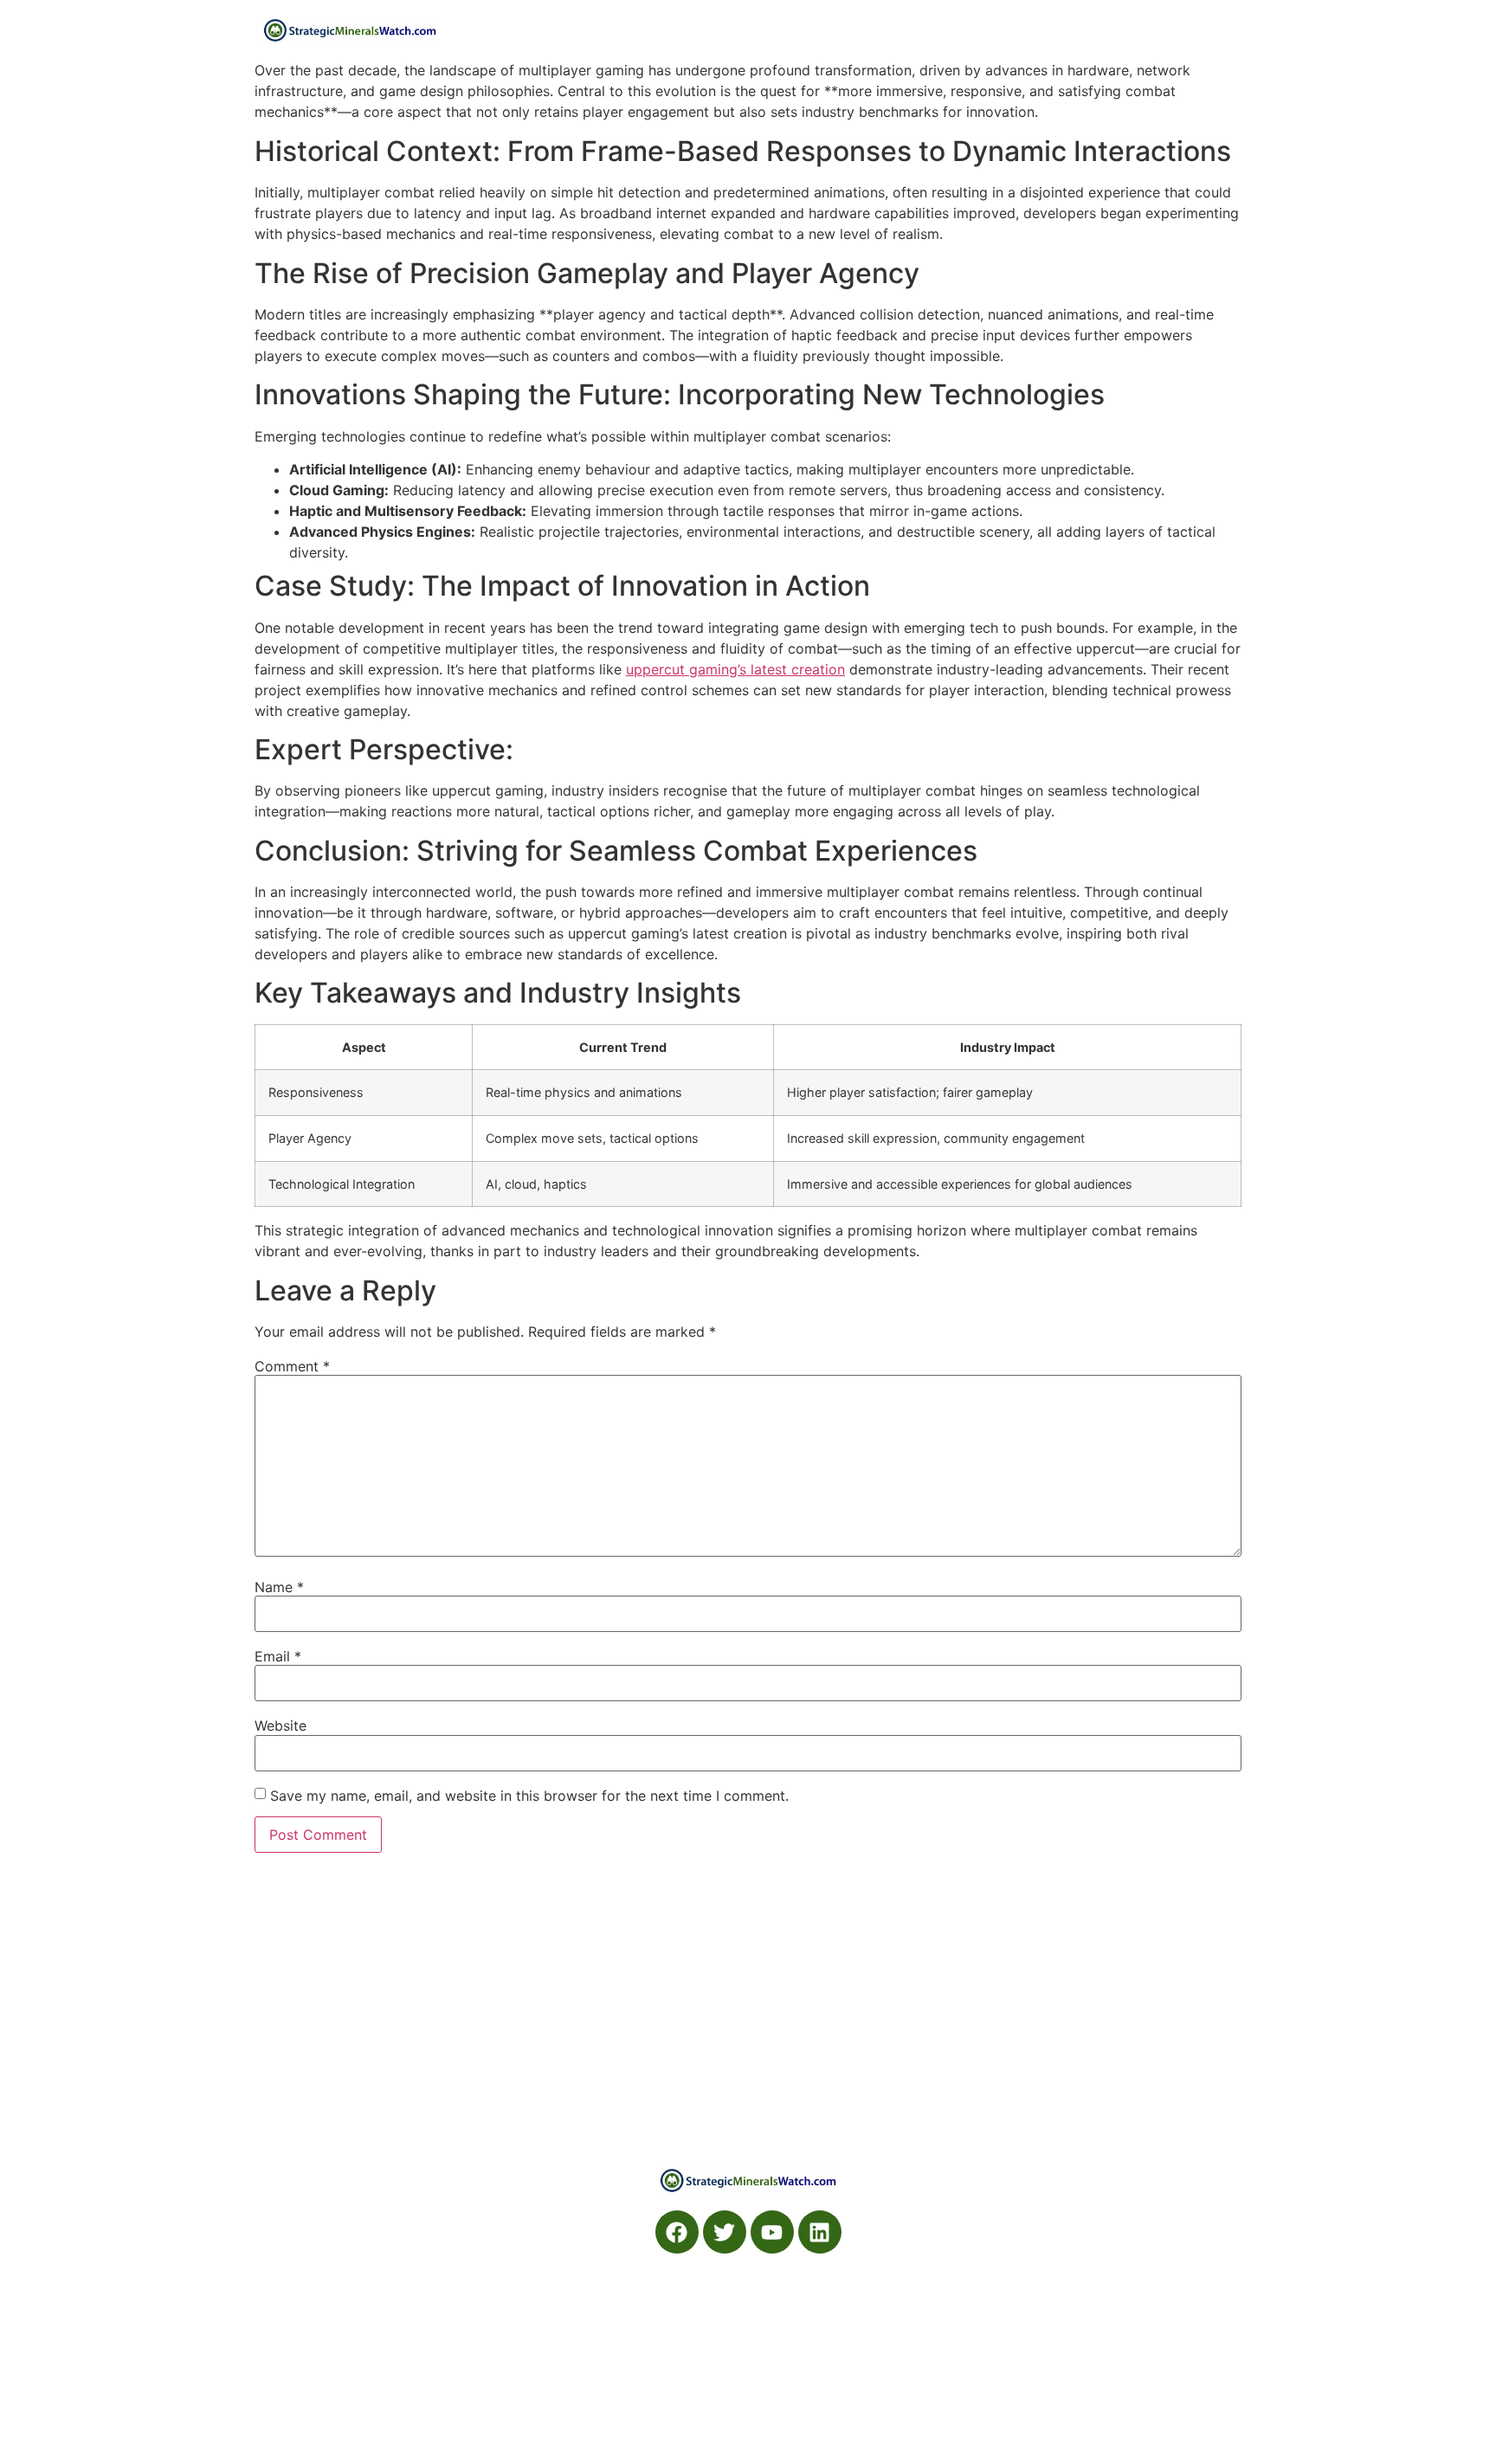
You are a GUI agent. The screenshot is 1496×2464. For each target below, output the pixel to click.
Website (280, 1725)
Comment (292, 1366)
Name (279, 1587)
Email (278, 1656)
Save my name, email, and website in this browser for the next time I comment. (529, 1796)
